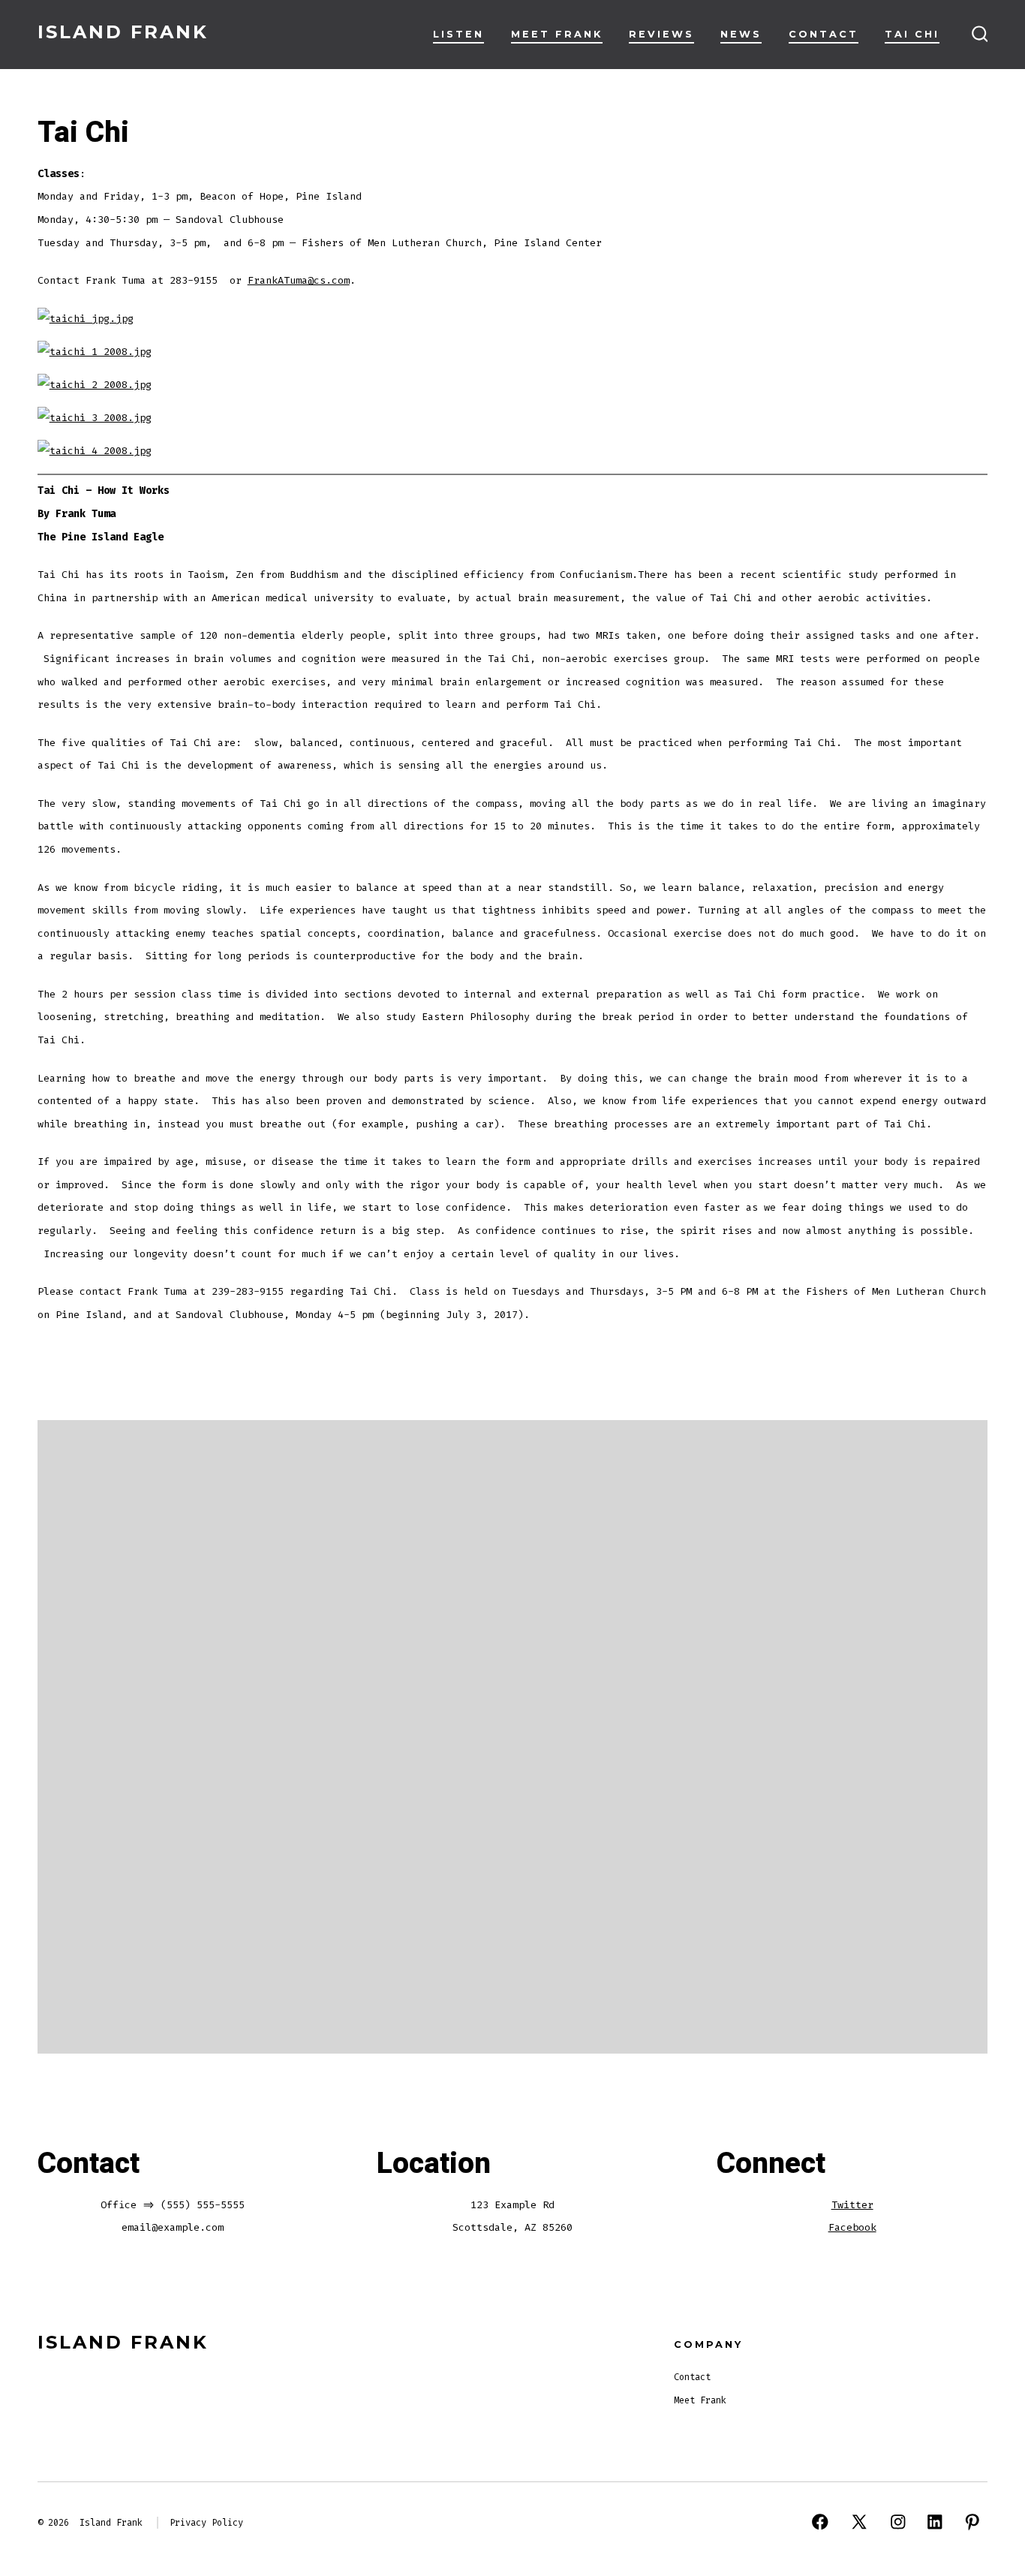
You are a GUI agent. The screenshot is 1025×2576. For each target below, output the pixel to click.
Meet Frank (557, 34)
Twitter (852, 2205)
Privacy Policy (206, 2523)
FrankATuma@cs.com (299, 280)
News (741, 34)
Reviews (661, 34)
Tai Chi (912, 34)
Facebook (852, 2227)
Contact (824, 34)
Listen (458, 34)
